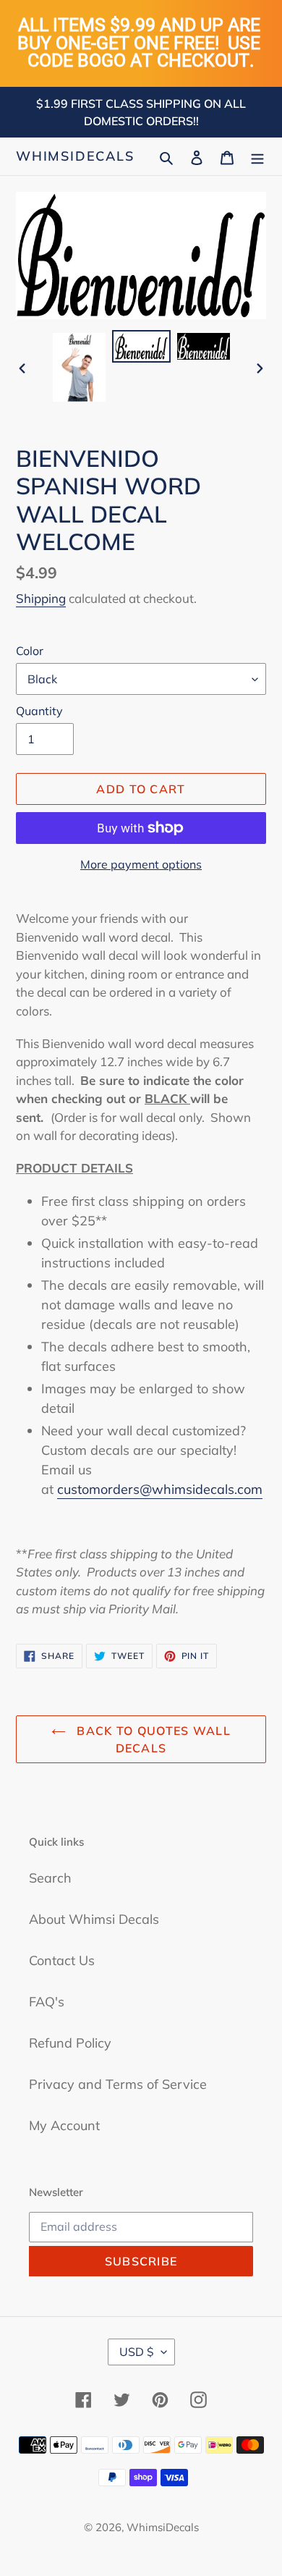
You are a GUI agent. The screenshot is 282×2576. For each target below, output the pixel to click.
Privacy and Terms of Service (118, 2084)
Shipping (41, 598)
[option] (80, 367)
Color (30, 651)
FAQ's (47, 2002)
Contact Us (62, 1960)
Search (50, 1878)
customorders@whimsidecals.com (160, 1489)
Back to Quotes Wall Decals (152, 1739)
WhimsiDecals (75, 156)
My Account (64, 2125)
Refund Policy (70, 2043)
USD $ (137, 2352)
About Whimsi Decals (94, 1919)
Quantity (39, 711)
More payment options (141, 864)
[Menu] (257, 156)
